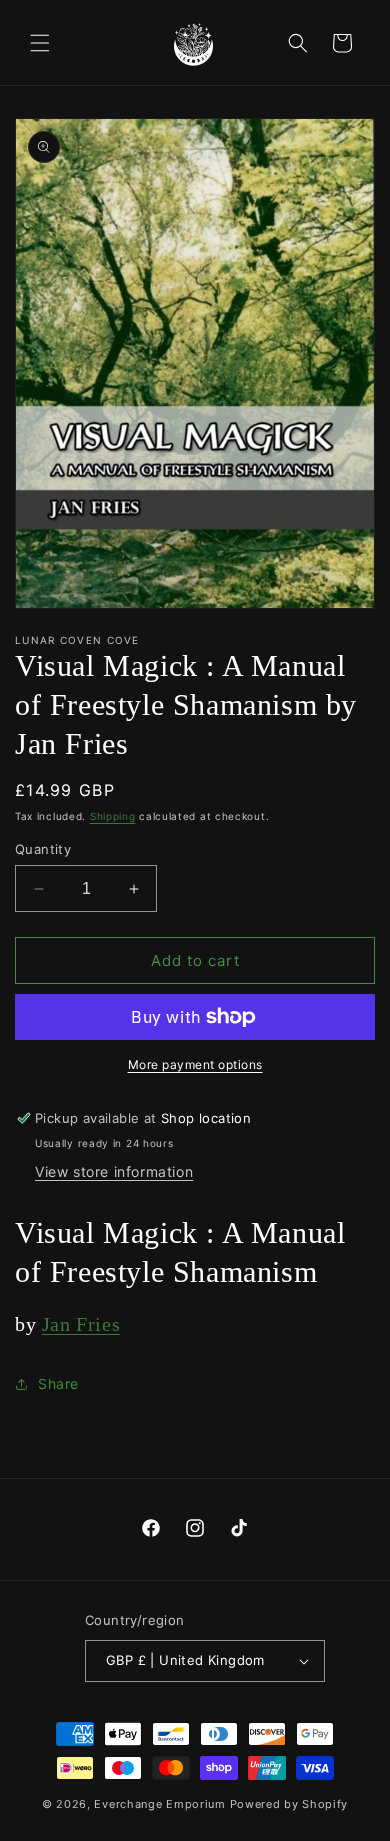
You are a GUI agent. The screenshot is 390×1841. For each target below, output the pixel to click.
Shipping (113, 816)
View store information (114, 1171)
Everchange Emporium (159, 1804)
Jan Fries (81, 1324)
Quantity (43, 849)
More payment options (195, 1064)
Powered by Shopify (289, 1804)
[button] (40, 43)
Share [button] (58, 1383)
